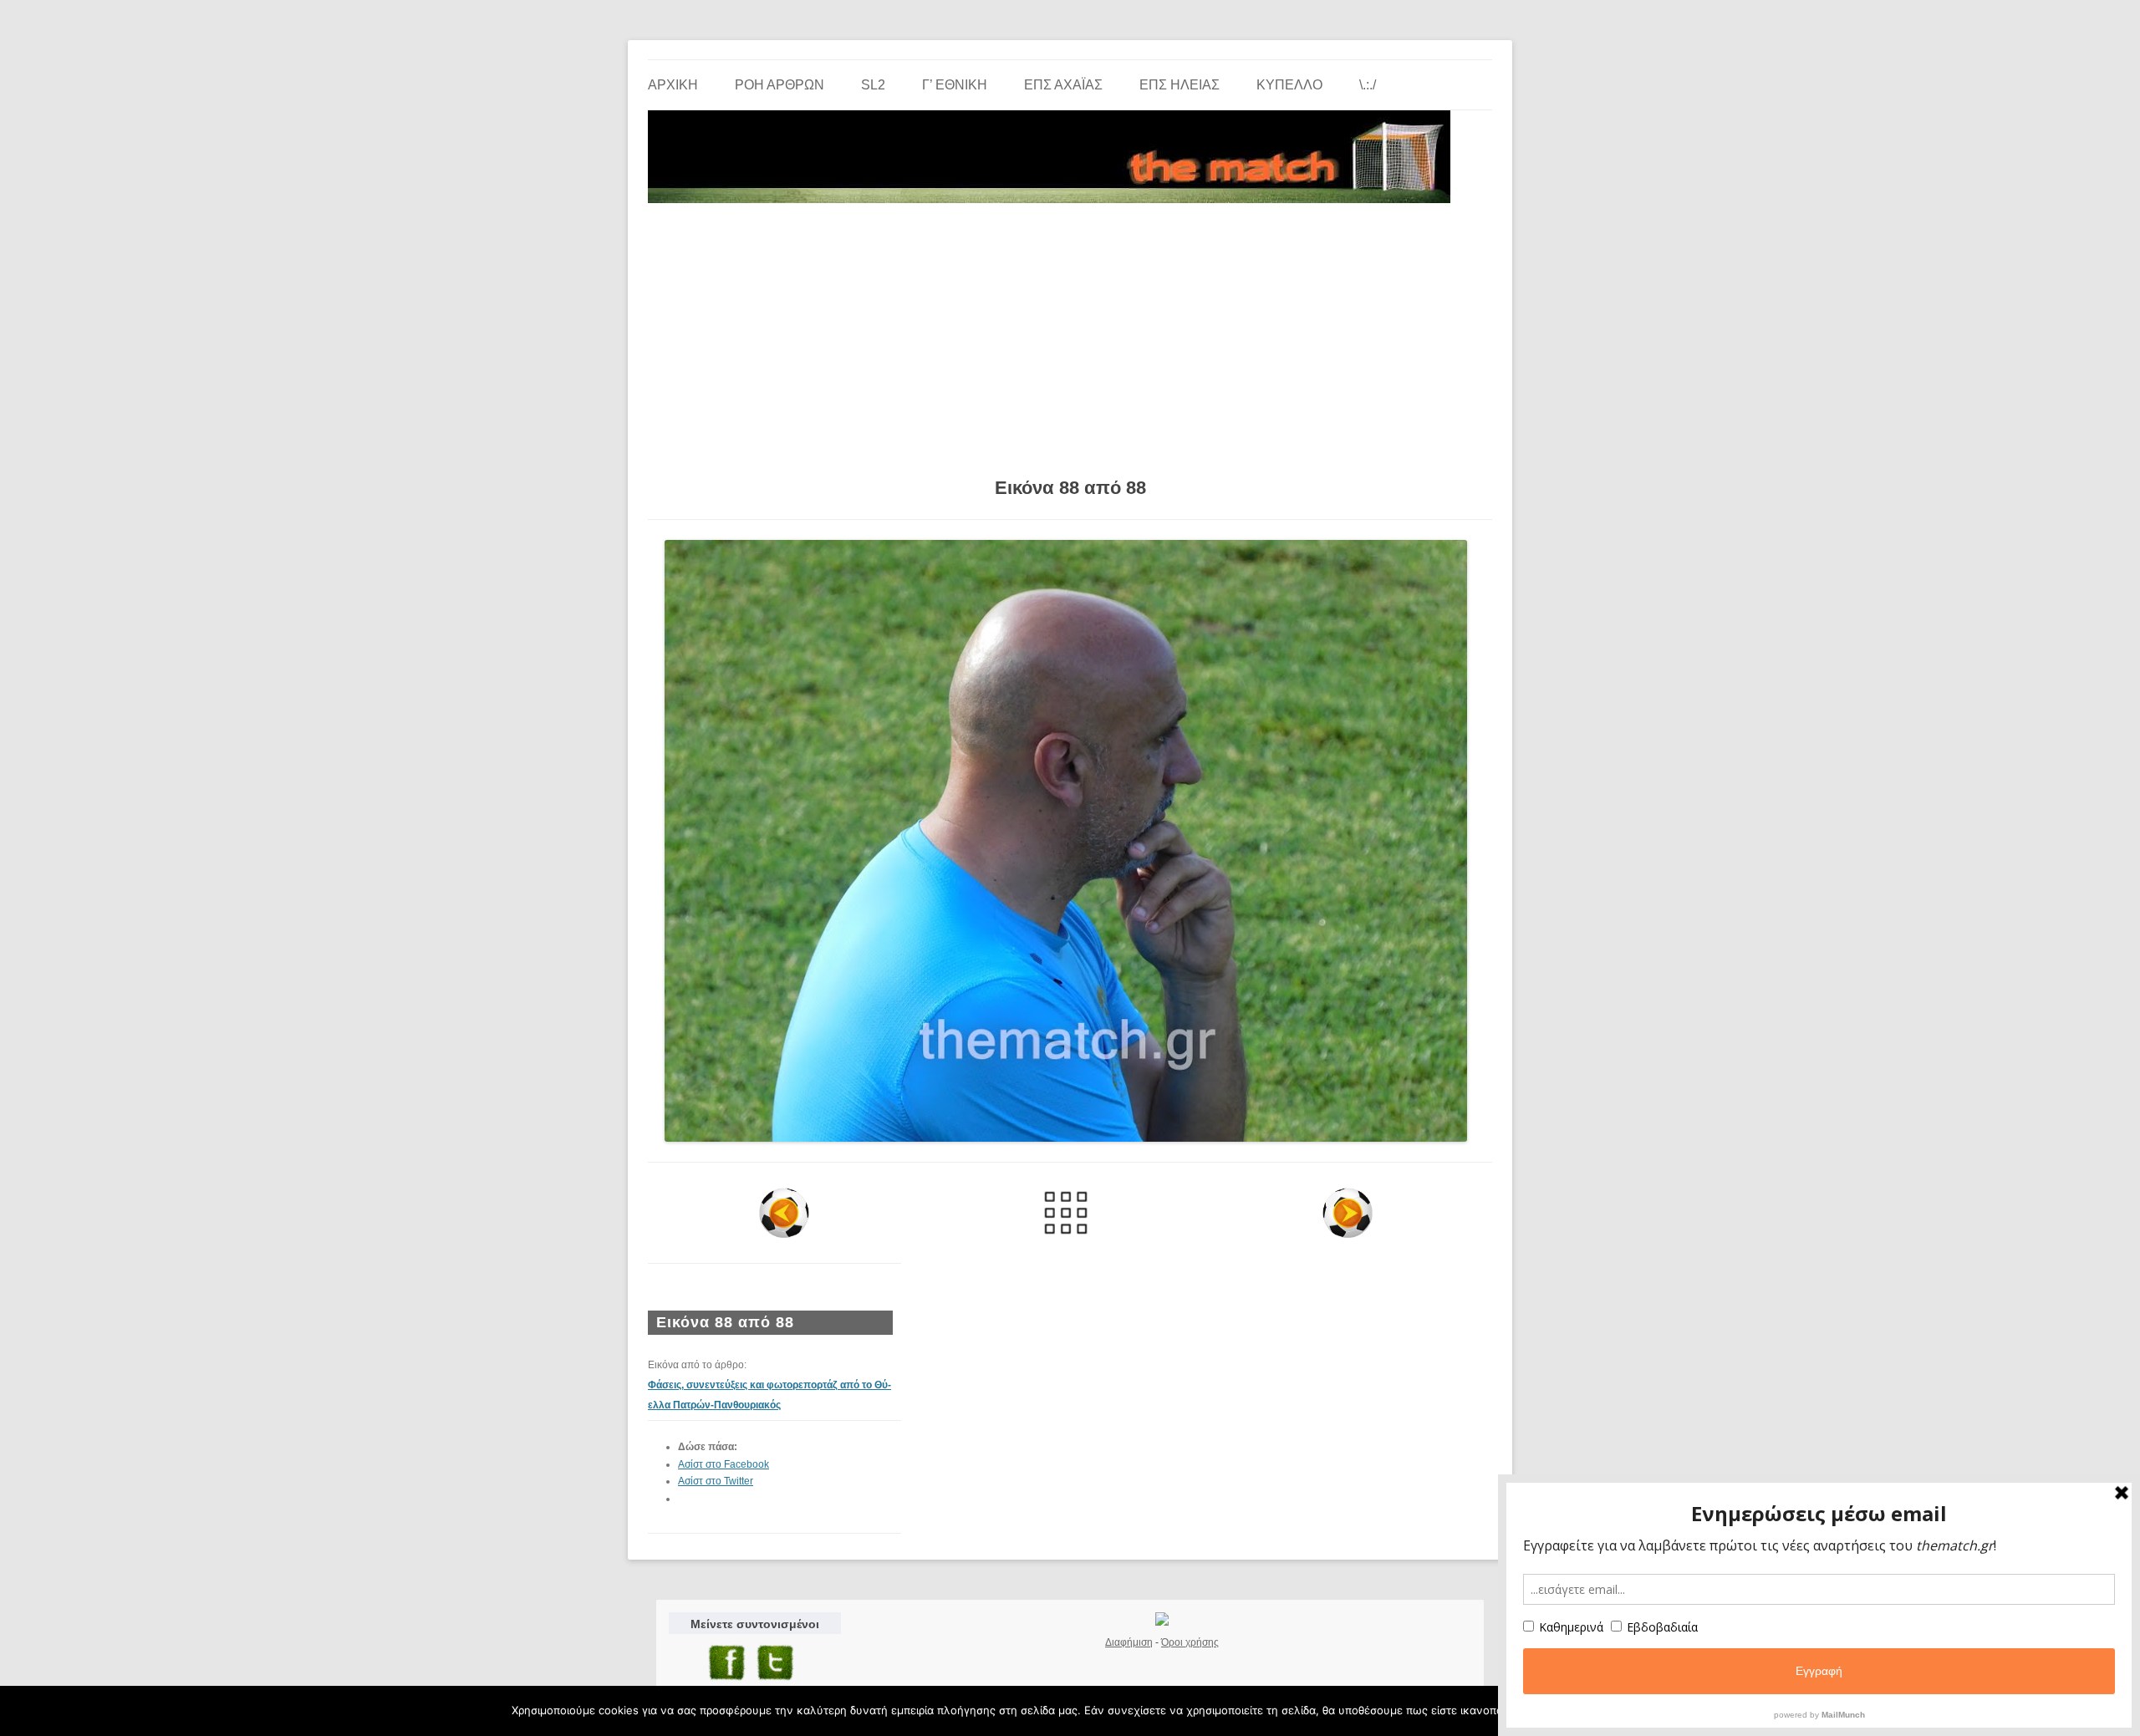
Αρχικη (673, 85)
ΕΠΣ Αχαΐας (1063, 85)
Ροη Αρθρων (780, 85)
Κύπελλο (1289, 85)
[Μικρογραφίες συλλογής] (1066, 1213)
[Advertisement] (1070, 334)
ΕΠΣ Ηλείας (1180, 85)
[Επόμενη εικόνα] (1347, 1213)
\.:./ (1368, 85)
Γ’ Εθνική (955, 85)
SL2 (873, 85)
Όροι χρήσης (1190, 1642)
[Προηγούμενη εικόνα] (785, 1213)
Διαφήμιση (1129, 1642)
